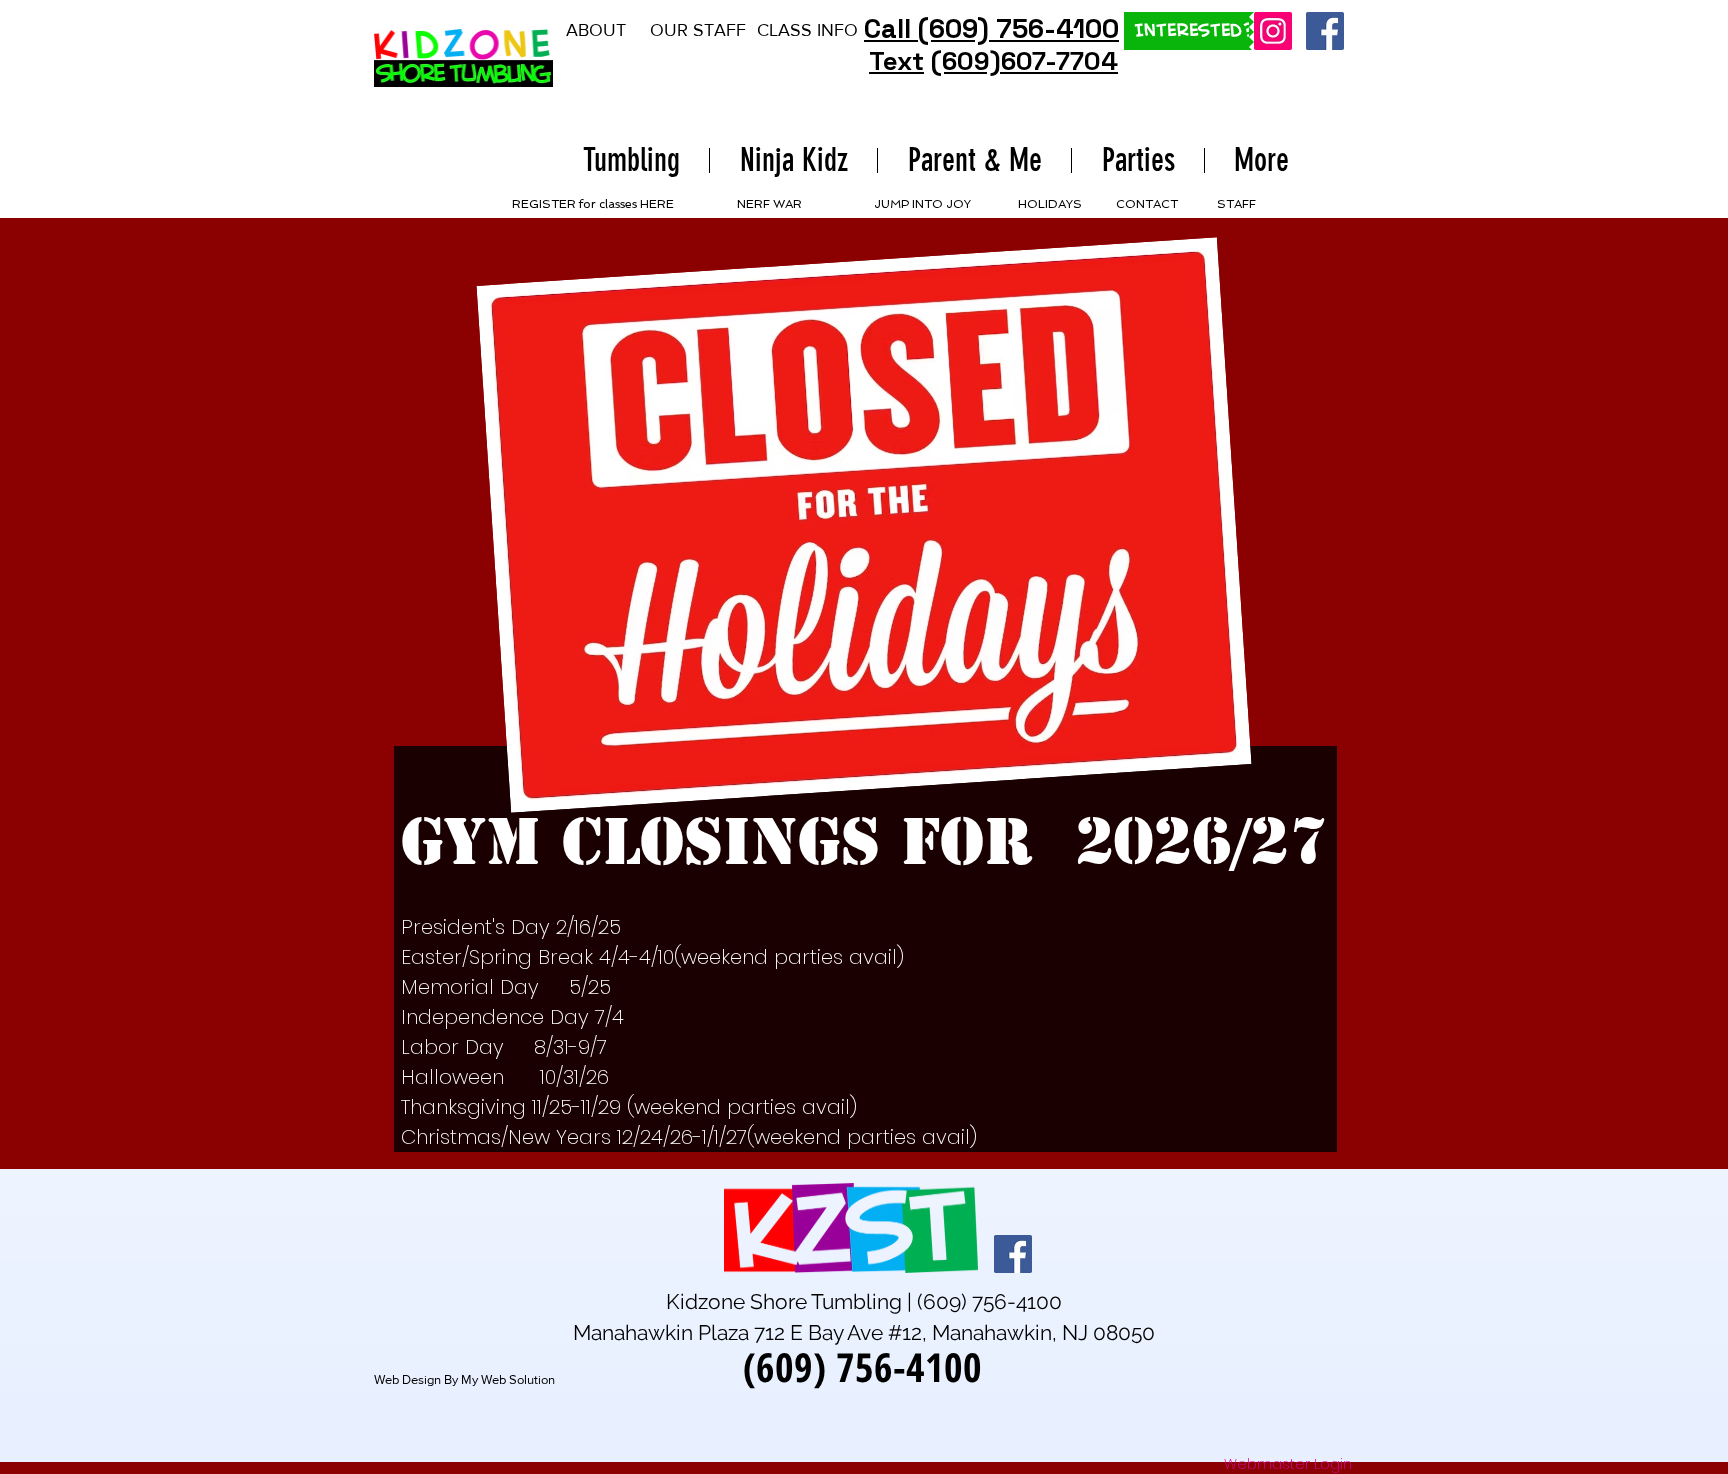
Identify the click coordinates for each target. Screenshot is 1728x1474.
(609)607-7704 (1024, 61)
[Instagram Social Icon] (1273, 31)
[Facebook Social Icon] (1325, 31)
